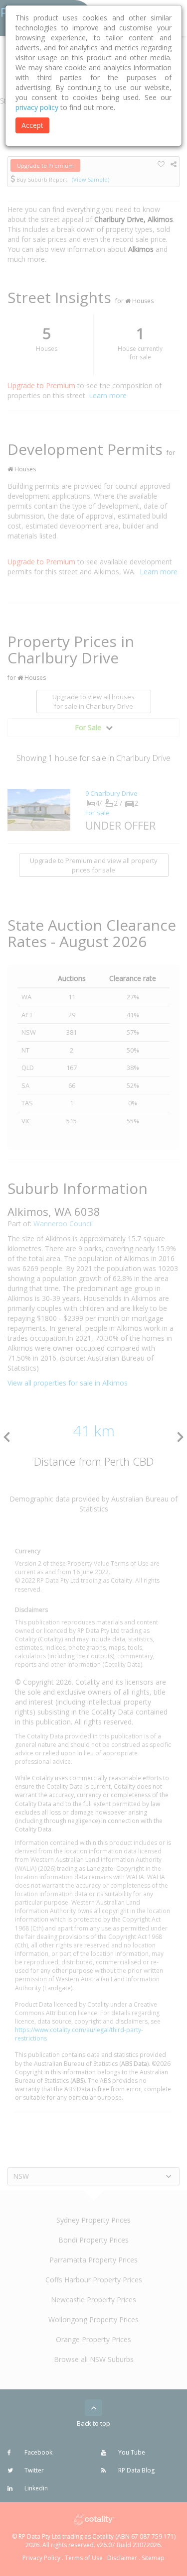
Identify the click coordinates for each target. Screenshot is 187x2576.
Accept (32, 125)
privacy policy (37, 107)
